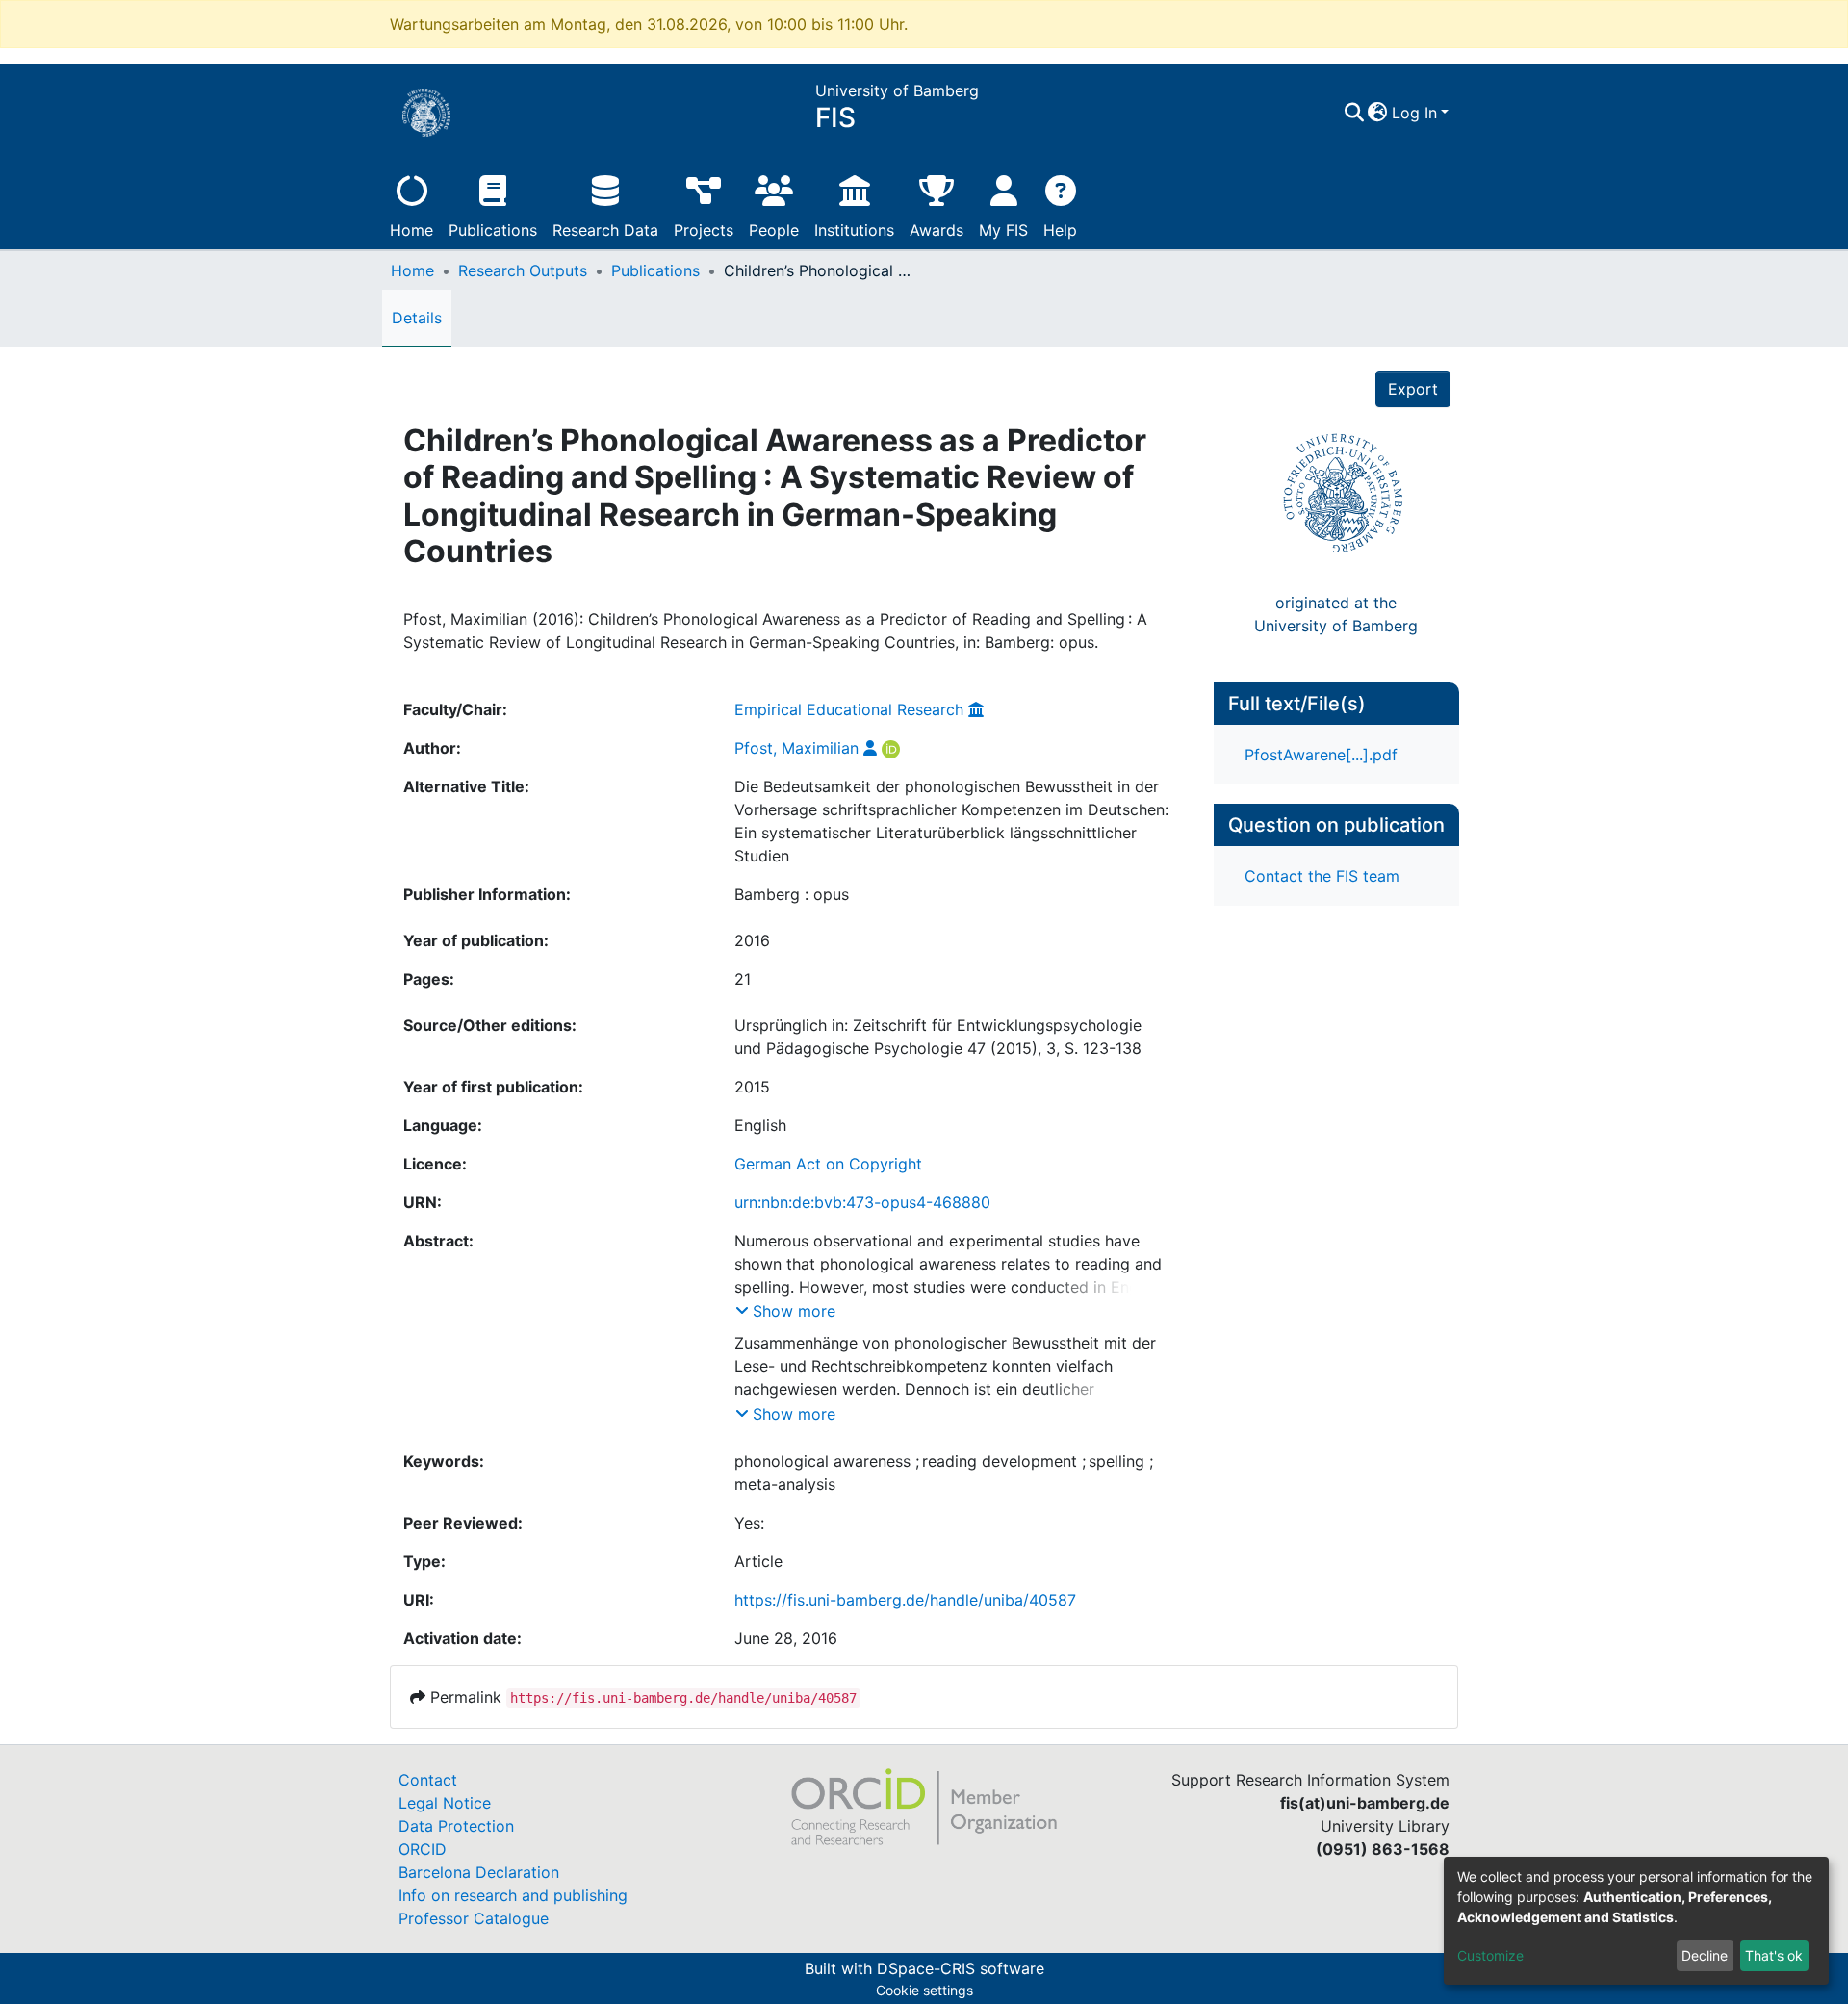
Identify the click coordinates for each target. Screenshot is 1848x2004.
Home (411, 230)
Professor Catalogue (474, 1918)
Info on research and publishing (513, 1895)
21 (743, 979)
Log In (1414, 113)
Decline (1705, 1955)
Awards (937, 230)
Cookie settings (924, 1990)
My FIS (1003, 230)
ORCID (423, 1849)
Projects (704, 230)
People (774, 230)
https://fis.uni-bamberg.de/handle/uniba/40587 (905, 1600)
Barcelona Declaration (479, 1872)
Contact (428, 1780)
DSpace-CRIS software (961, 1968)
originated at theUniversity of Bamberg (1336, 614)
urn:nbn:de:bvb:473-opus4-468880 (862, 1202)
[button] (1378, 113)
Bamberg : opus (792, 894)
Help (1060, 230)
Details (417, 318)
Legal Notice (445, 1803)
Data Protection (456, 1826)
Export (1413, 389)
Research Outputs (523, 270)
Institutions (854, 230)
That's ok (1774, 1955)
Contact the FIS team (1322, 876)
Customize (1490, 1955)
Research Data (605, 230)
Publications (493, 230)
